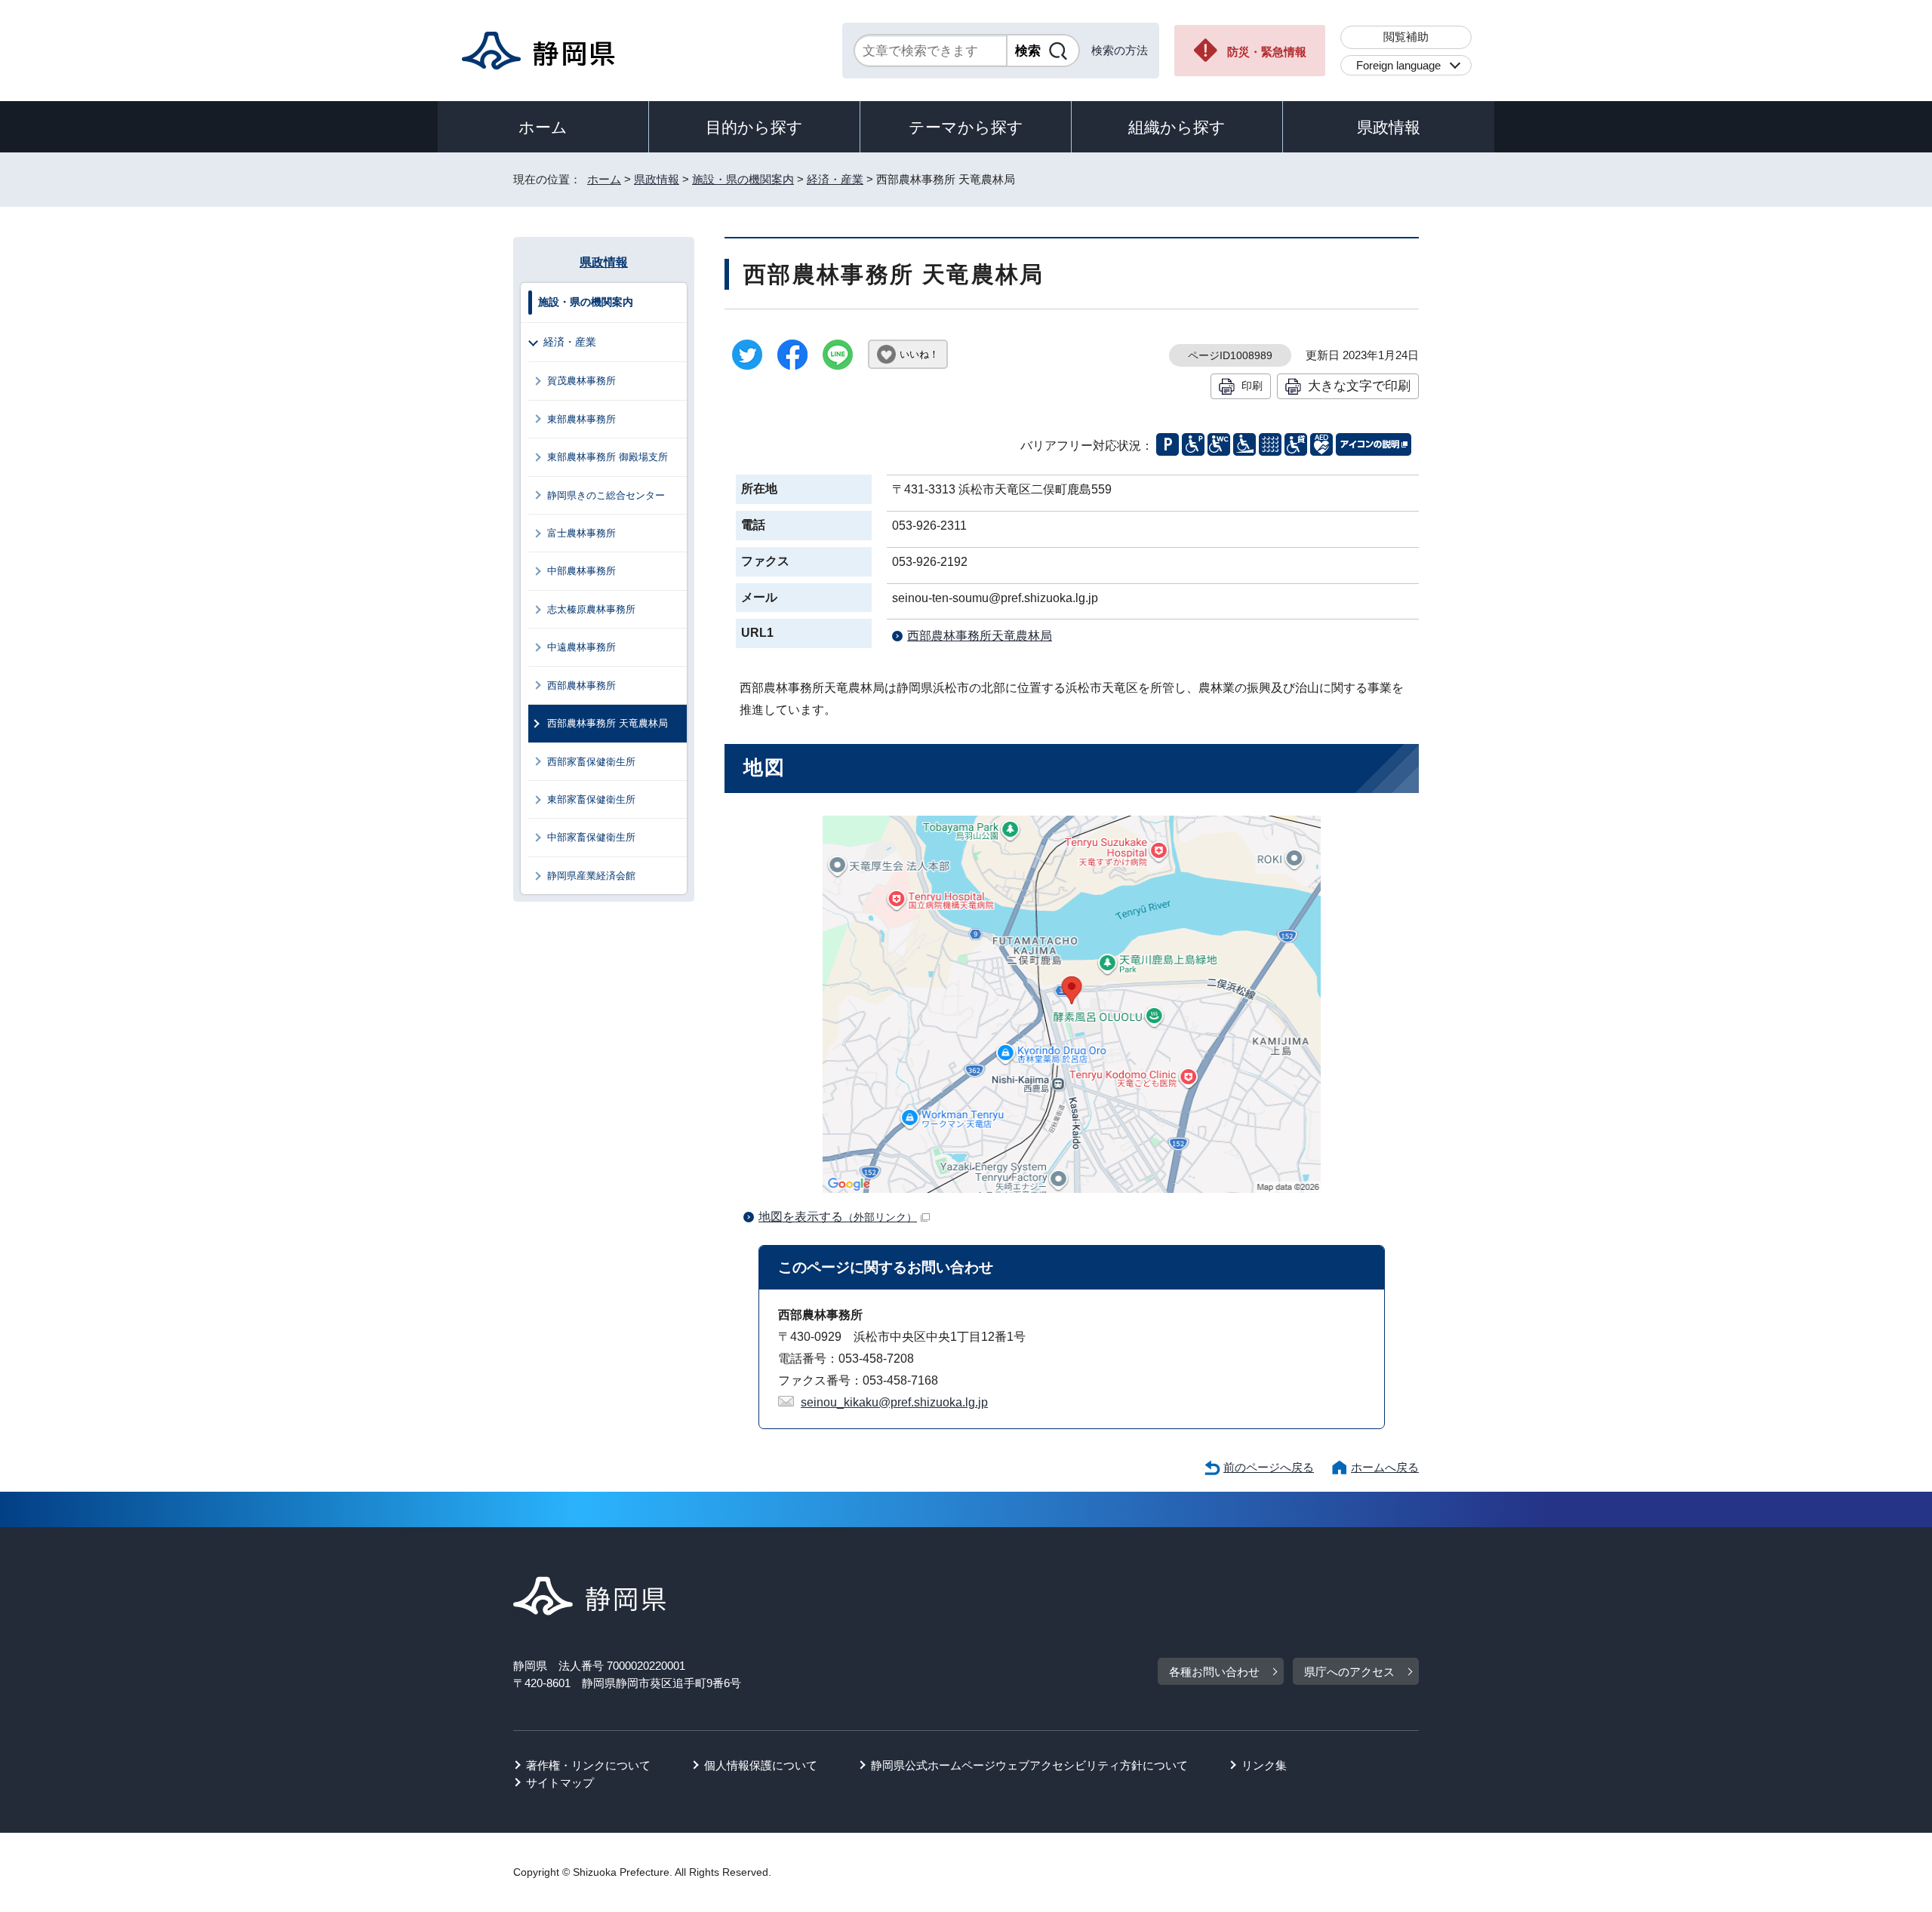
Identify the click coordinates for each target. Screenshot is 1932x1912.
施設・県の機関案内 (743, 179)
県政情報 (1389, 127)
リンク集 (1264, 1765)
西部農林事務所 (581, 685)
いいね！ (919, 354)
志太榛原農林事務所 (591, 609)
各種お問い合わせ (1214, 1672)
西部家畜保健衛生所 (591, 762)
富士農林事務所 (581, 533)
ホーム (543, 127)
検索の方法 (1120, 50)
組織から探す (1177, 127)
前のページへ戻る (1269, 1467)
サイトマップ (560, 1783)
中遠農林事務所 (581, 647)
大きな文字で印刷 (1359, 386)
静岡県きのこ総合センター (606, 495)
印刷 (1252, 386)
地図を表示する (838, 1217)
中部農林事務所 (581, 571)
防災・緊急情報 (1267, 52)
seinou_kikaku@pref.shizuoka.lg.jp (894, 1402)
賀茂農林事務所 (581, 381)
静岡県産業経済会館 (591, 876)
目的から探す (754, 127)
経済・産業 (835, 179)
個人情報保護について (761, 1765)
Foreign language (1398, 65)
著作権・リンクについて (588, 1765)
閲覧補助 (1406, 37)
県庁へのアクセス (1349, 1672)
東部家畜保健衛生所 (591, 799)
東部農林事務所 (581, 419)
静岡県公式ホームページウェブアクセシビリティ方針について (1029, 1765)
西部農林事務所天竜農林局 (980, 636)
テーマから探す (966, 127)
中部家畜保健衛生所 (591, 837)
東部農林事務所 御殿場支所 (608, 457)
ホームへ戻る (1385, 1467)
